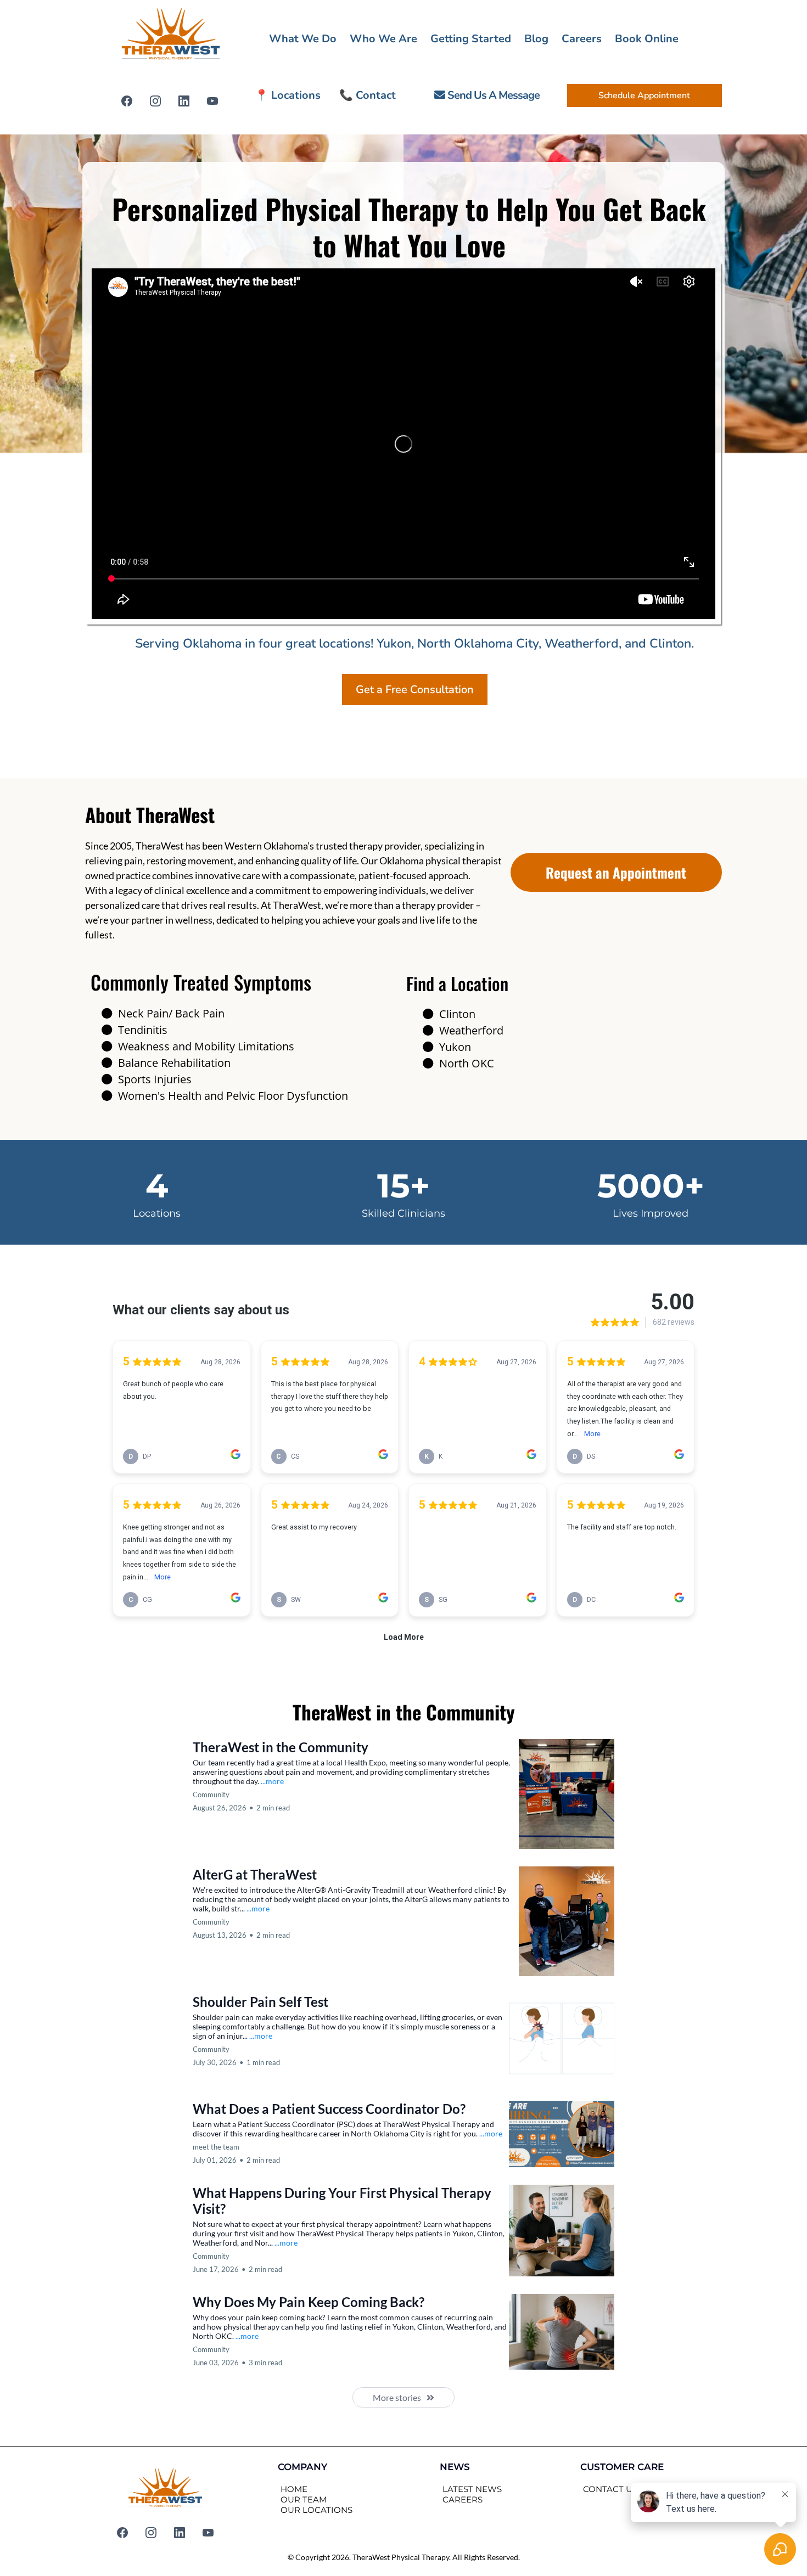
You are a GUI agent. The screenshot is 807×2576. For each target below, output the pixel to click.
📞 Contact (368, 95)
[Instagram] (155, 101)
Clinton (457, 1014)
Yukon (455, 1047)
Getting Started (471, 39)
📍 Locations (288, 95)
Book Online (647, 39)
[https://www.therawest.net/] (171, 36)
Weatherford (471, 1030)
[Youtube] (212, 101)
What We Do (303, 39)
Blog (536, 39)
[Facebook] (127, 101)
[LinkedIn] (184, 101)
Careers (582, 39)
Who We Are (383, 39)
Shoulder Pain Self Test (260, 2002)
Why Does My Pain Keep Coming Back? (309, 2302)
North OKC (467, 1063)
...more (272, 1781)
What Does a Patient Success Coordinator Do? (329, 2109)
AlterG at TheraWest (255, 1874)
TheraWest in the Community (281, 1747)
